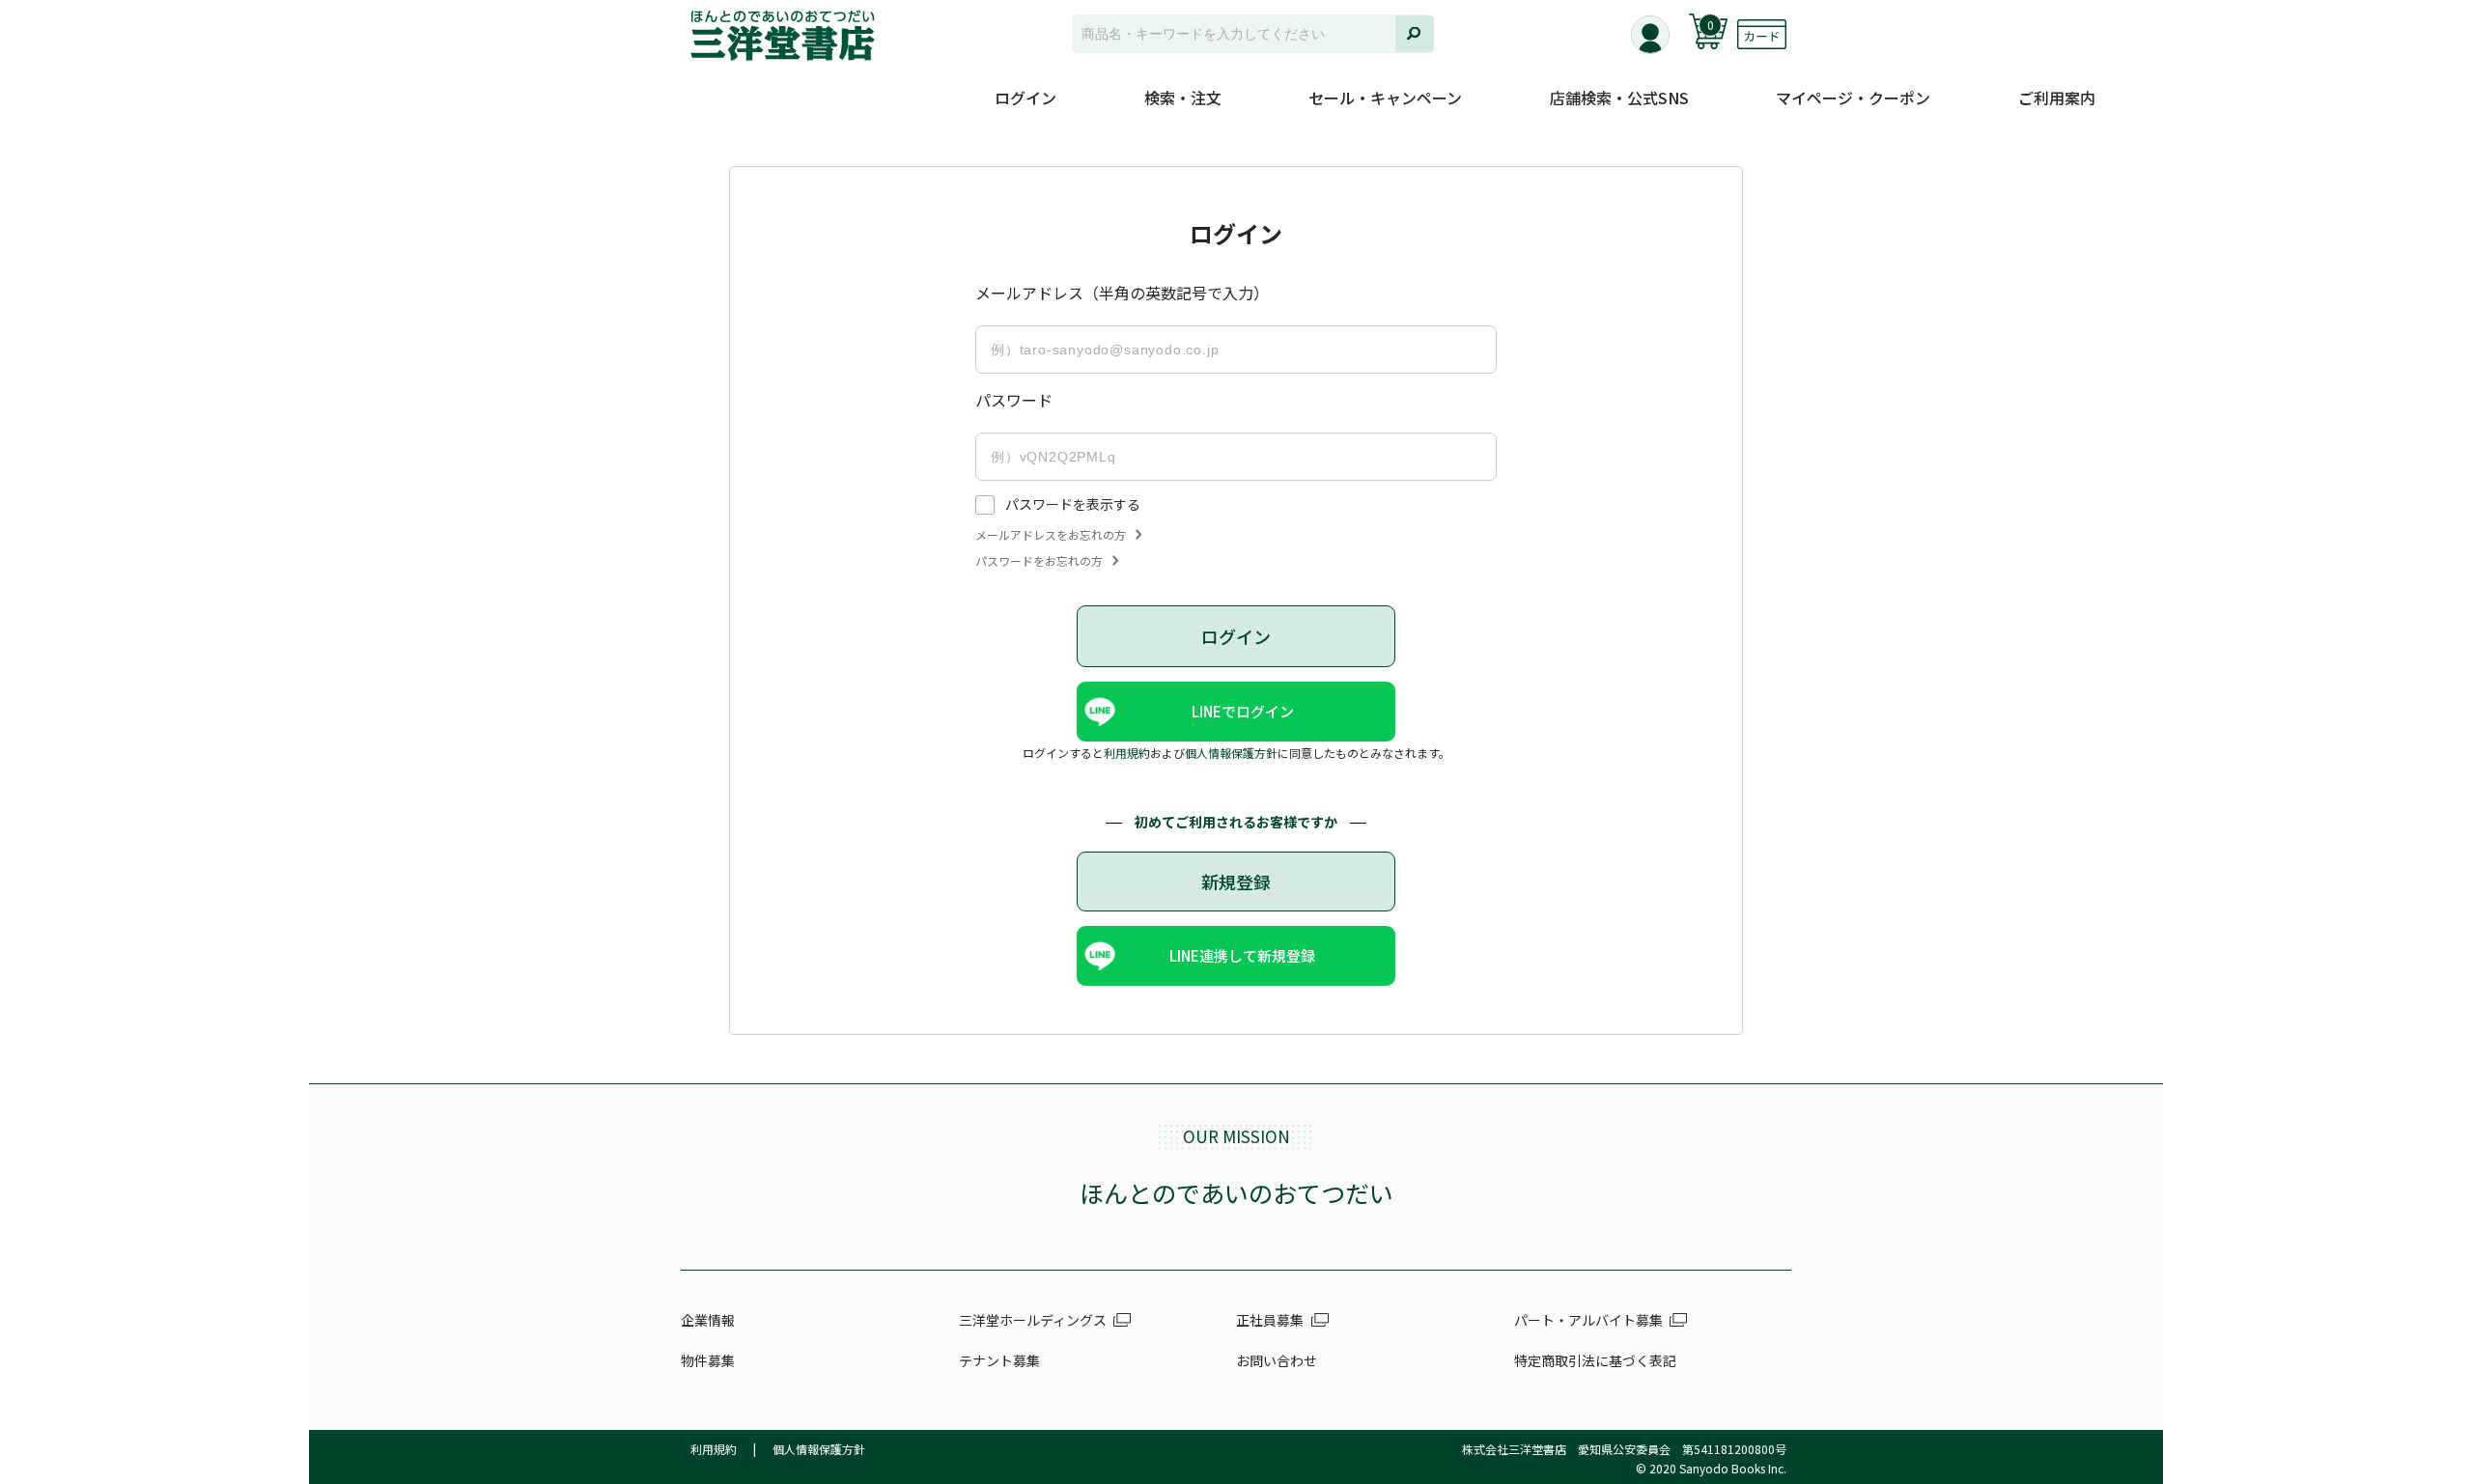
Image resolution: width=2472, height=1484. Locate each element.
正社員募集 (1270, 1320)
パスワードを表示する (1073, 504)
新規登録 (1236, 882)
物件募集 (708, 1360)
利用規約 (1127, 753)
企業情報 (708, 1320)
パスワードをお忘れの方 (1039, 561)
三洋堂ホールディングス (1033, 1320)
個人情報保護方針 (1231, 753)
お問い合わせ (1277, 1360)
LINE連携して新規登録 (1242, 955)
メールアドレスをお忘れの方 (1051, 535)
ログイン (1025, 98)
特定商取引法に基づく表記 (1595, 1360)
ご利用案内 (2057, 98)
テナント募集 (999, 1360)
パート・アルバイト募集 (1588, 1320)
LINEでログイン (1243, 711)
